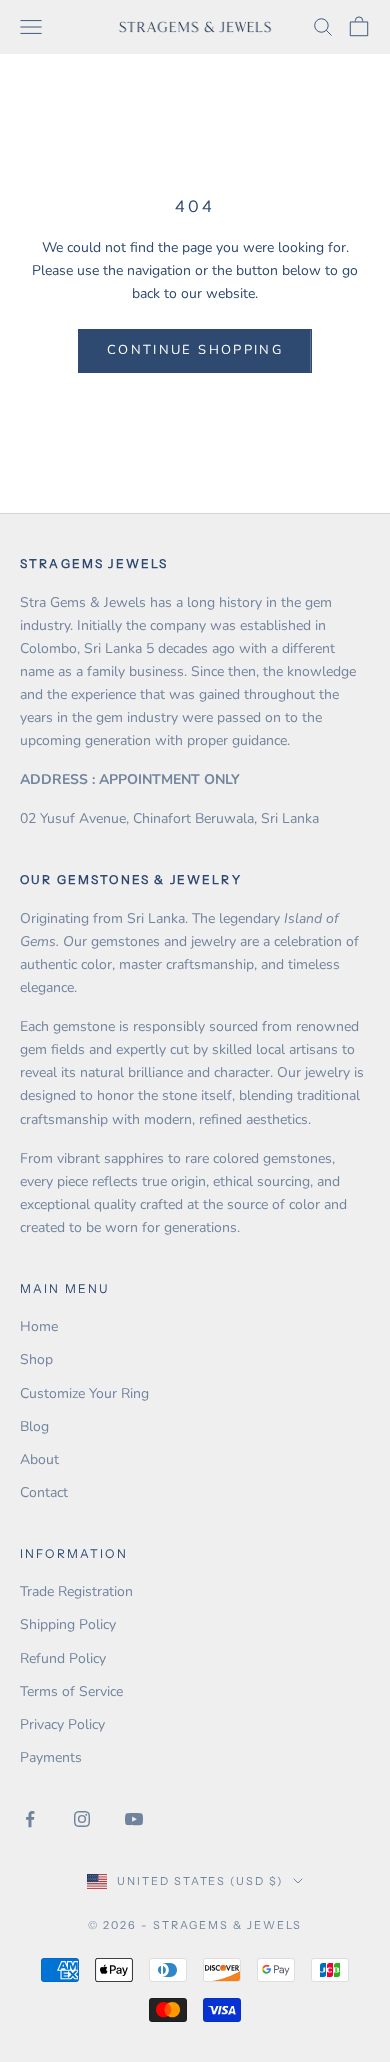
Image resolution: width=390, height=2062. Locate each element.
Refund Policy (63, 1658)
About (39, 1459)
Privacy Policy (62, 1724)
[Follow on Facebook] (30, 1819)
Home (39, 1326)
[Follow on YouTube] (134, 1819)
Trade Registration (76, 1591)
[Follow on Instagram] (82, 1819)
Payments (51, 1757)
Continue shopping (195, 350)
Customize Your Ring (84, 1393)
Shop (36, 1359)
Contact (44, 1492)
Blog (34, 1426)
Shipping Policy (68, 1624)
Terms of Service (71, 1691)
